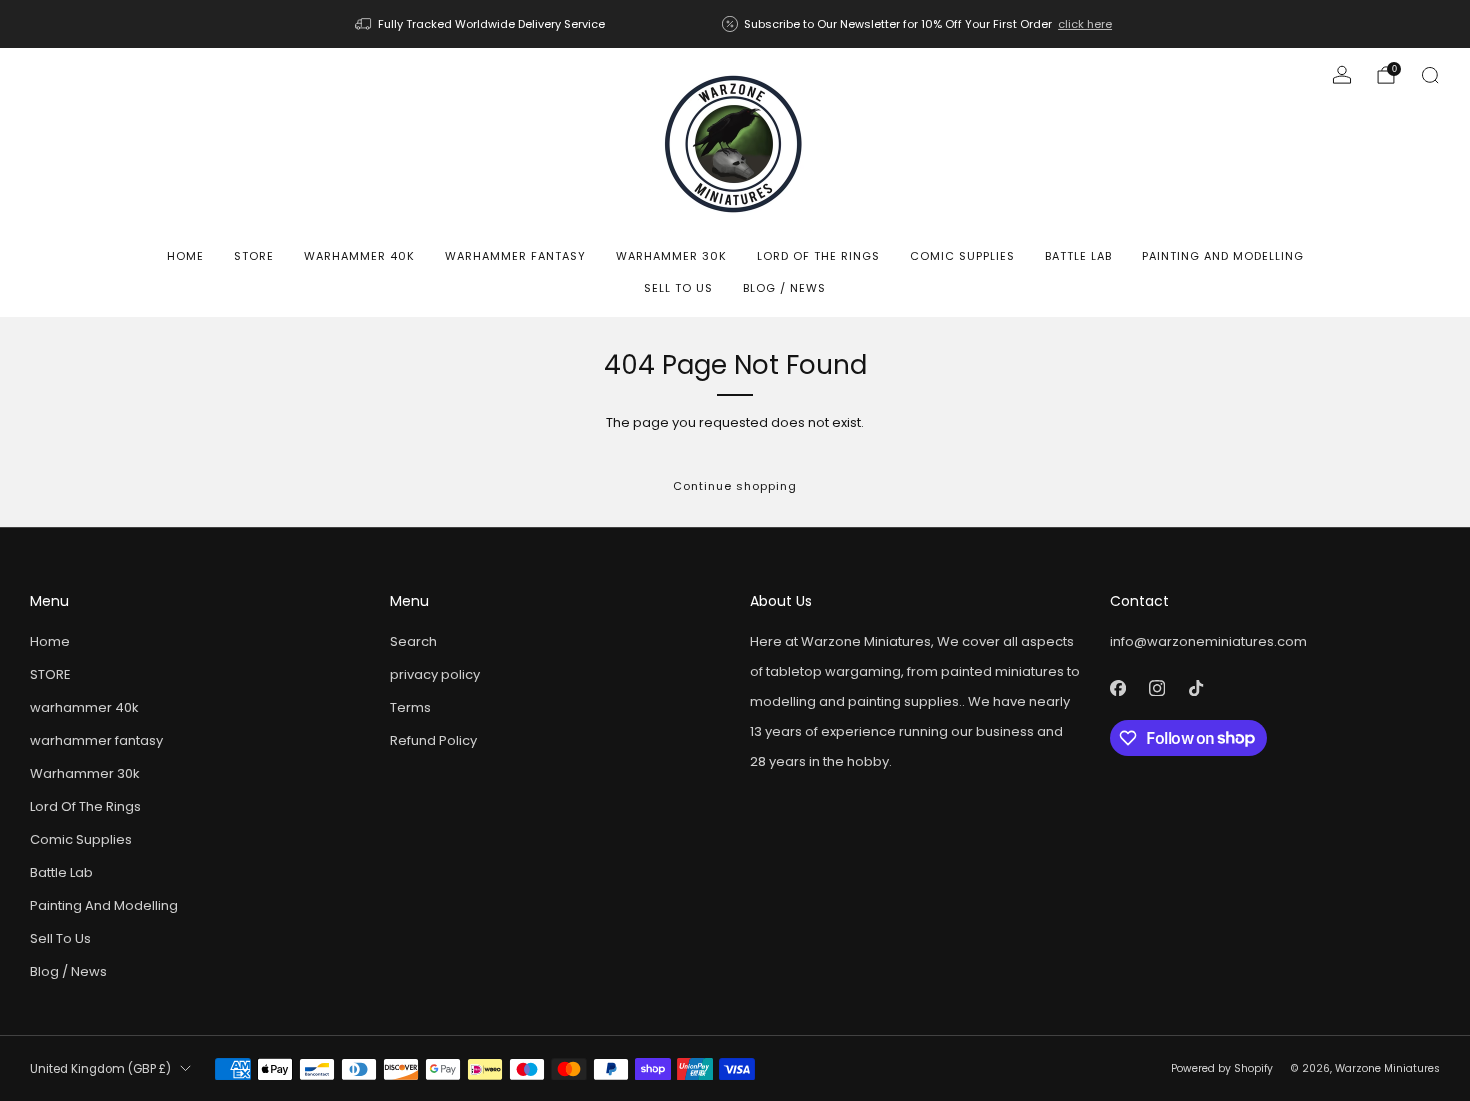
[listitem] (481, 24)
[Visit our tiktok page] (1195, 688)
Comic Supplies (962, 256)
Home (185, 256)
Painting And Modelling (1223, 256)
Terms (410, 707)
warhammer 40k (359, 256)
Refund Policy (433, 740)
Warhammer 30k (671, 256)
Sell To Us (678, 288)
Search (413, 641)
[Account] (1342, 75)
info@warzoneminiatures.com (1208, 641)
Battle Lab (1078, 256)
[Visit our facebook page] (1117, 688)
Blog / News (784, 288)
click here (1085, 24)
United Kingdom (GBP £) (100, 1069)
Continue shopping (735, 486)
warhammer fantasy (515, 256)
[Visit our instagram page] (1156, 688)
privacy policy (435, 674)
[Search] (1430, 75)
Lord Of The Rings (818, 256)
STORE (254, 256)
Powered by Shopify (1222, 1068)
